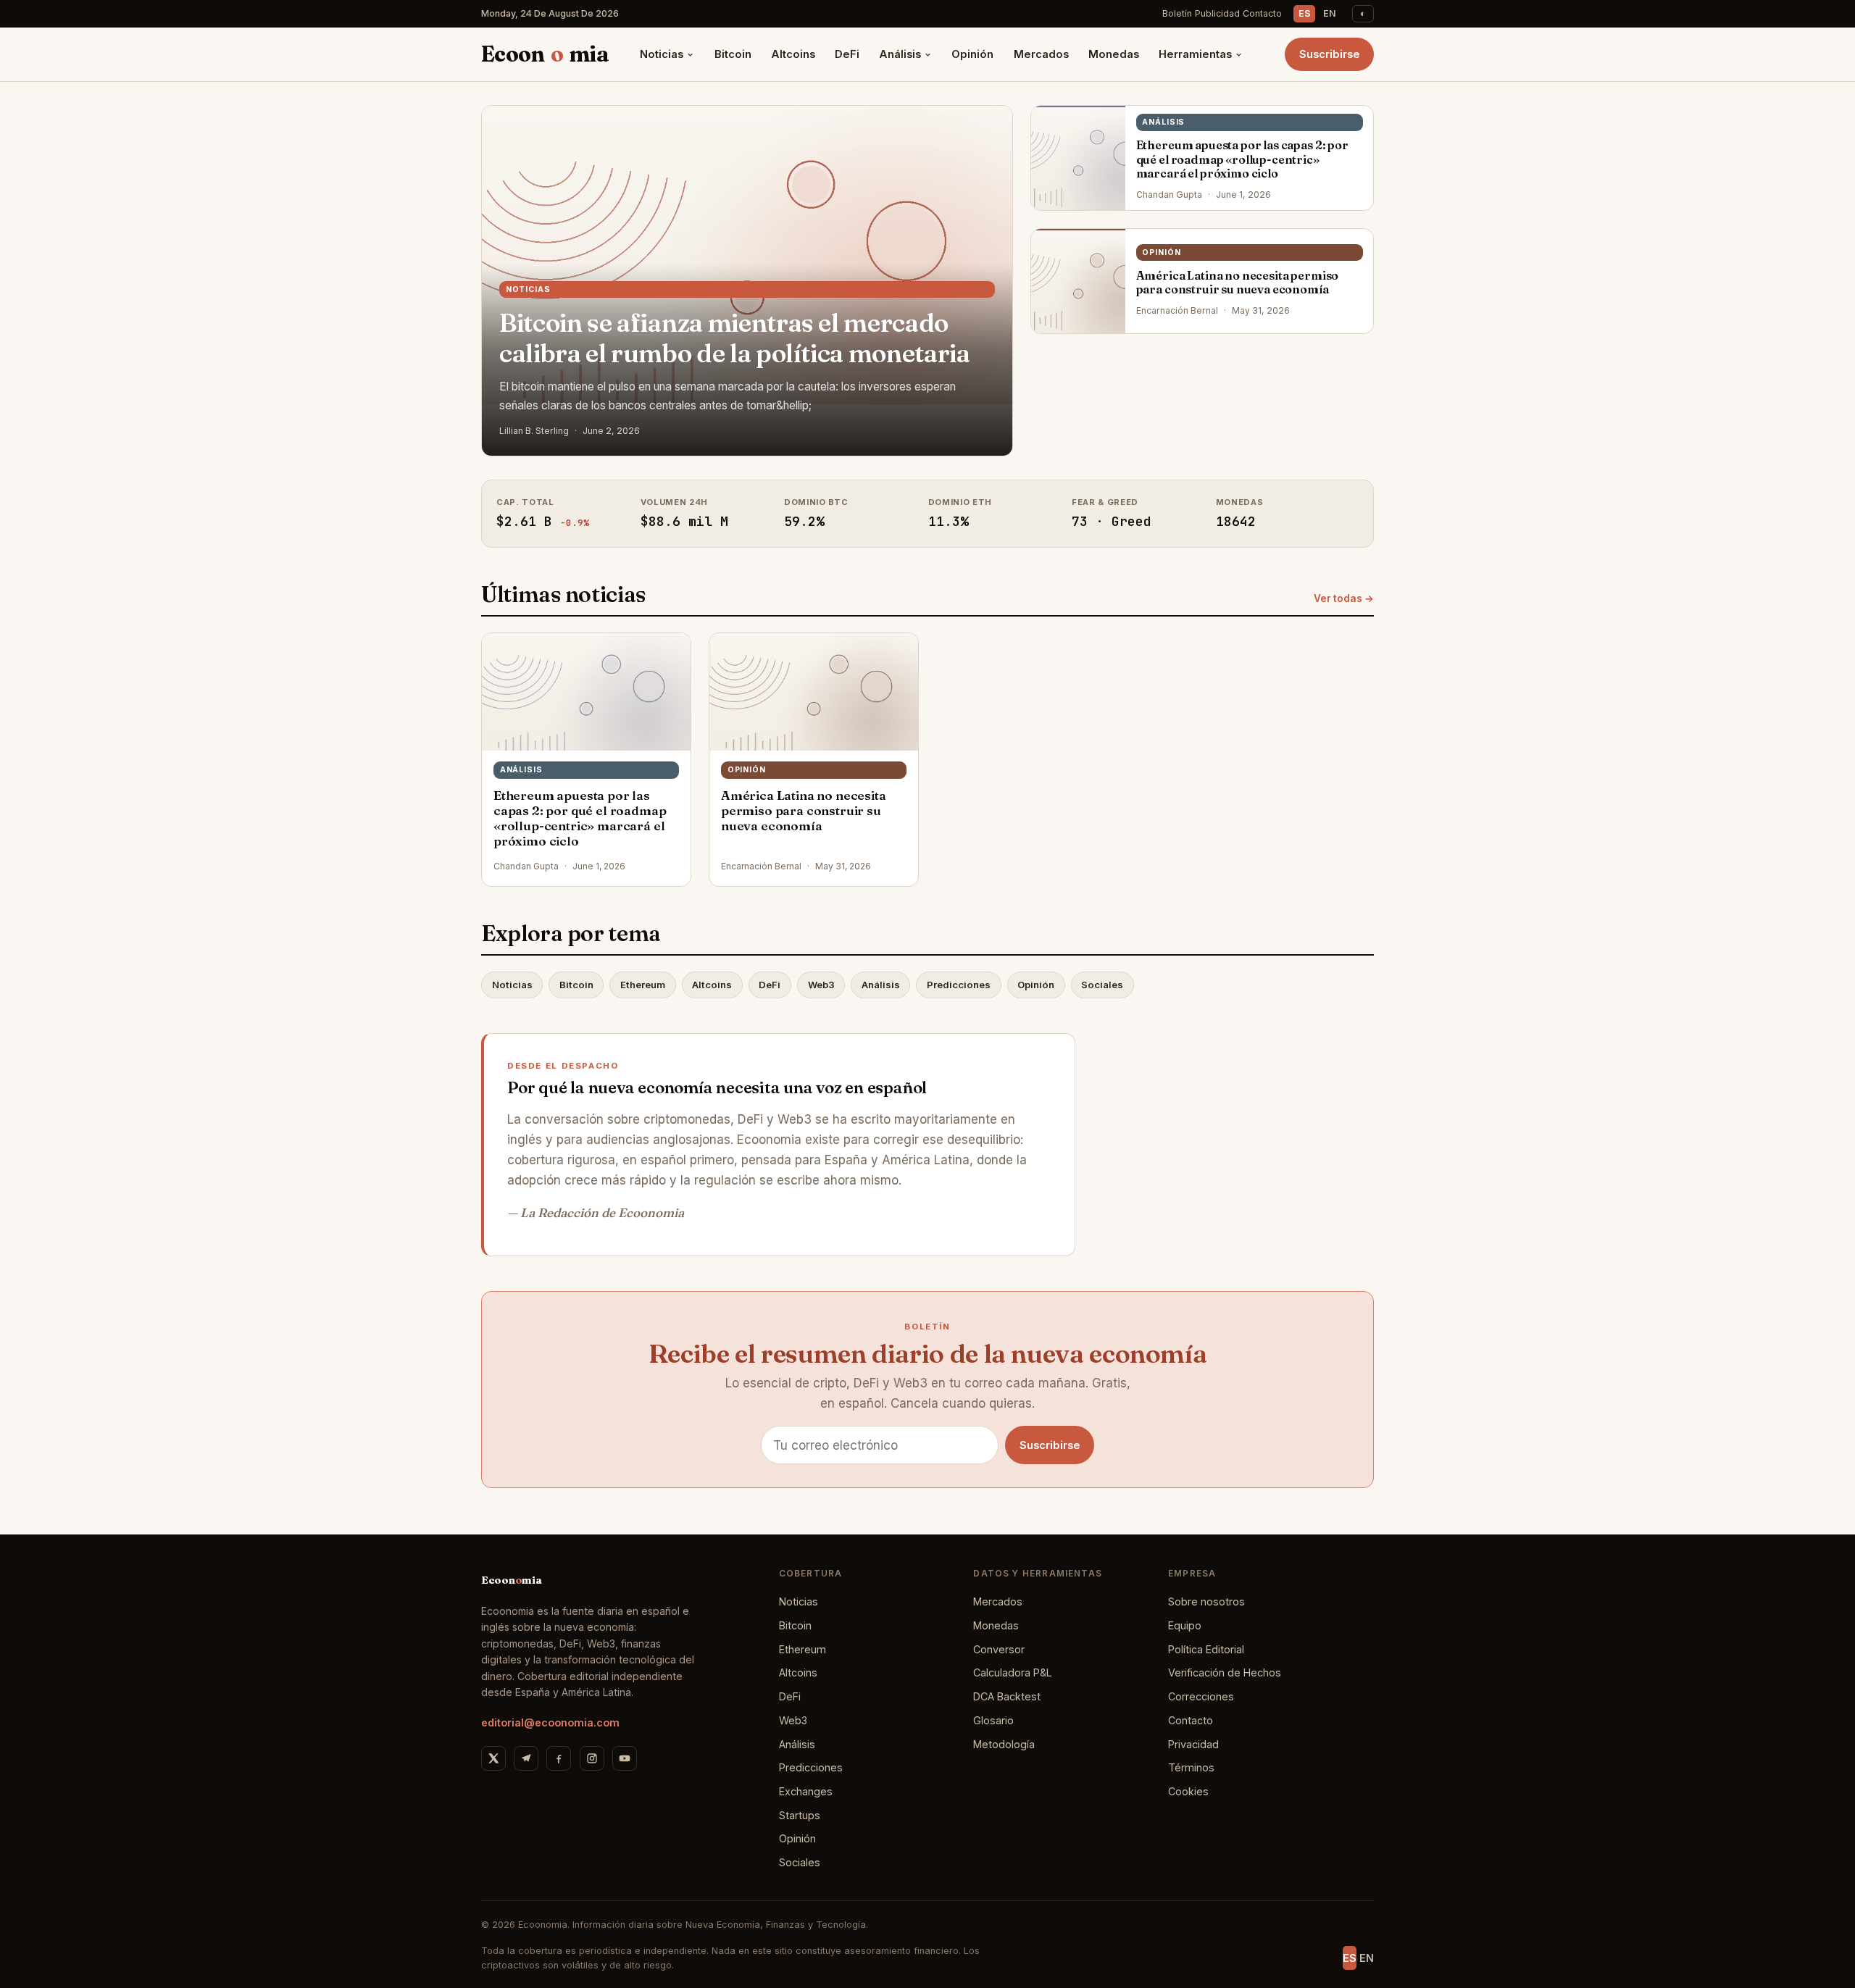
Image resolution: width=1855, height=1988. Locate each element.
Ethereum (643, 985)
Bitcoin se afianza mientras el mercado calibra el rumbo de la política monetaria (735, 338)
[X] (493, 1758)
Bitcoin (733, 54)
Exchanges (806, 1791)
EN (1330, 13)
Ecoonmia (545, 54)
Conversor (999, 1649)
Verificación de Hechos (1225, 1672)
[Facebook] (559, 1758)
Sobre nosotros (1206, 1601)
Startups (800, 1815)
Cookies (1188, 1791)
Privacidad (1193, 1744)
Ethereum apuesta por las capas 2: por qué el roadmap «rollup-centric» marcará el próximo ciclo (1242, 159)
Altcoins (793, 54)
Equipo (1185, 1625)
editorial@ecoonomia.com (550, 1722)
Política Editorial (1206, 1649)
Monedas (1114, 54)
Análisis (900, 54)
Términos (1191, 1767)
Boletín (1177, 13)
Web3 (821, 985)
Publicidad (1217, 13)
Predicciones (959, 985)
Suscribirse (1330, 54)
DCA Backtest (1007, 1696)
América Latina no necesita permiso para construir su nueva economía (1238, 282)
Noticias (662, 54)
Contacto (1262, 13)
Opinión (972, 54)
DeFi (847, 54)
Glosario (993, 1720)
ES (1305, 13)
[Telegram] (526, 1758)
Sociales (1102, 985)
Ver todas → (1344, 598)
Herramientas (1195, 54)
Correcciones (1201, 1696)
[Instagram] (592, 1758)
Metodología (1004, 1744)
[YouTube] (625, 1758)
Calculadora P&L (1013, 1672)
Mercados (1041, 54)
